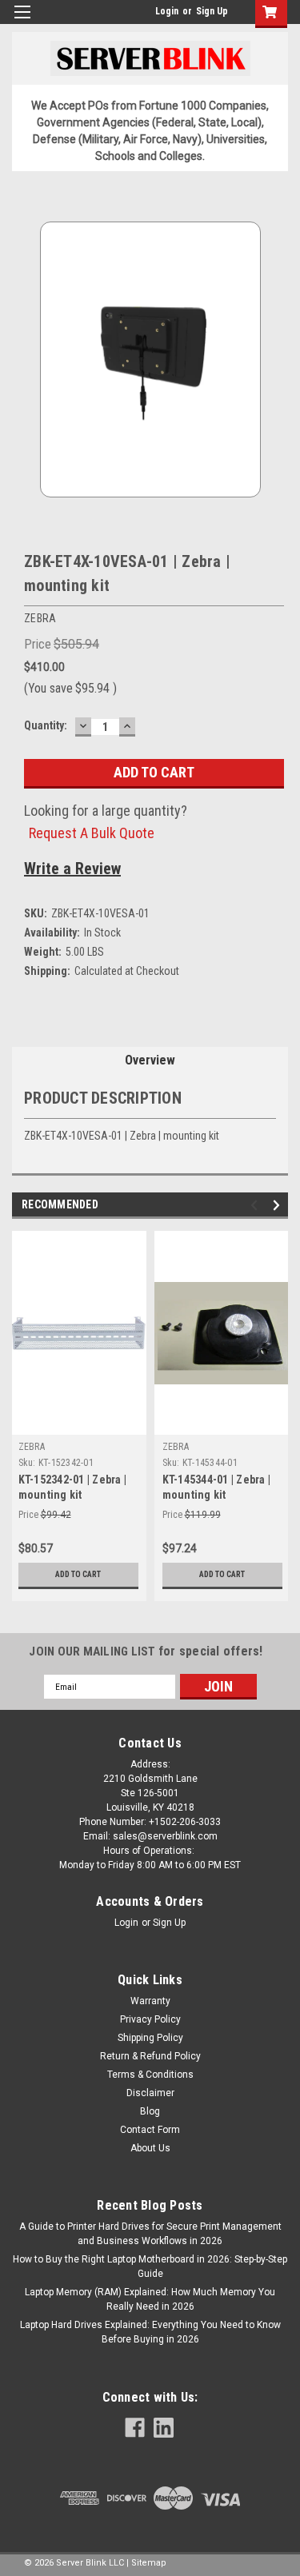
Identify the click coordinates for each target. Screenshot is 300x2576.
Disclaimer (150, 2093)
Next (279, 1206)
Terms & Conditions (150, 2075)
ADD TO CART (78, 1574)
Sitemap (149, 2563)
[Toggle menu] (22, 22)
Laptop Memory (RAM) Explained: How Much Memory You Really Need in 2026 (150, 2299)
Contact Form (150, 2130)
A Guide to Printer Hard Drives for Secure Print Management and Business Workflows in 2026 (150, 2234)
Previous (256, 1206)
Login (167, 11)
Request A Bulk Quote (92, 833)
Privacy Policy (150, 2019)
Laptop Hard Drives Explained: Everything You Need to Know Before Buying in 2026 (150, 2332)
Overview (150, 1060)
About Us (150, 2148)
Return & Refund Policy (150, 2056)
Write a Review (72, 869)
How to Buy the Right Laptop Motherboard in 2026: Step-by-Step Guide (150, 2266)
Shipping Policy (150, 2038)
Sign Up (212, 11)
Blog (150, 2111)
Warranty (150, 2001)
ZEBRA (32, 1447)
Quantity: (46, 725)
